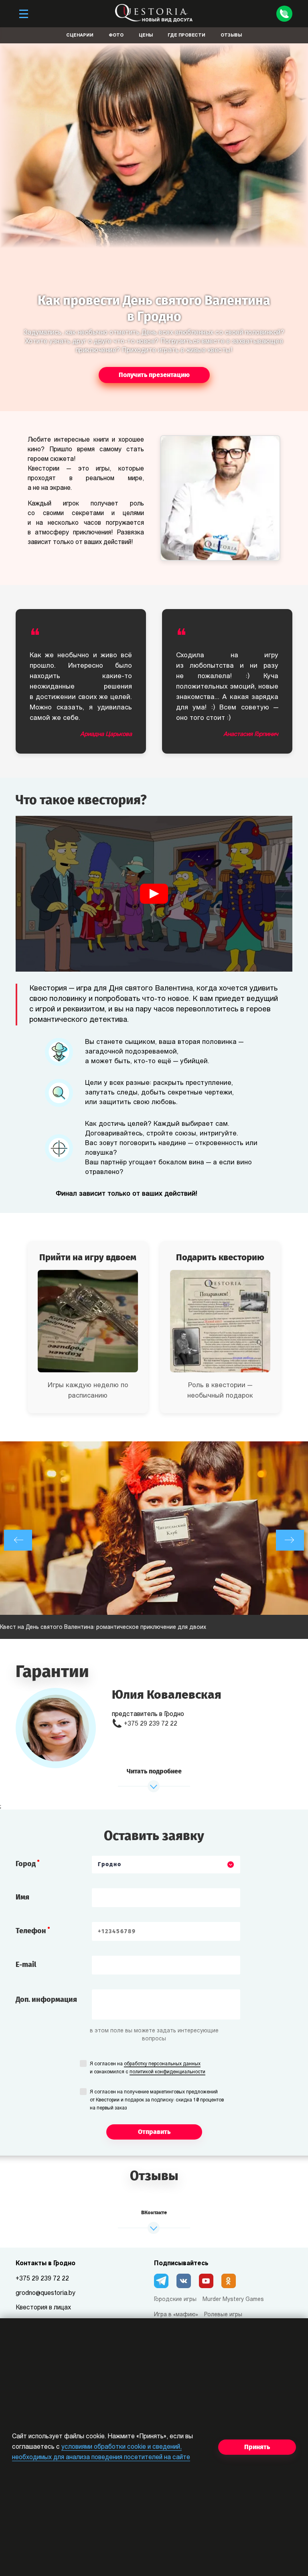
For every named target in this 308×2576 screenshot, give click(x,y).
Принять (257, 2447)
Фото (116, 36)
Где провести (186, 36)
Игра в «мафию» (176, 2315)
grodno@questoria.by (46, 2293)
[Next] (290, 1540)
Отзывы (231, 36)
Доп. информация (46, 1999)
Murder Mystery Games (233, 2300)
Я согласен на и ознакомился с (148, 2068)
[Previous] (18, 1540)
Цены (146, 36)
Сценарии (80, 36)
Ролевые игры (223, 2315)
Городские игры (175, 2300)
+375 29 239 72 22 (151, 1724)
